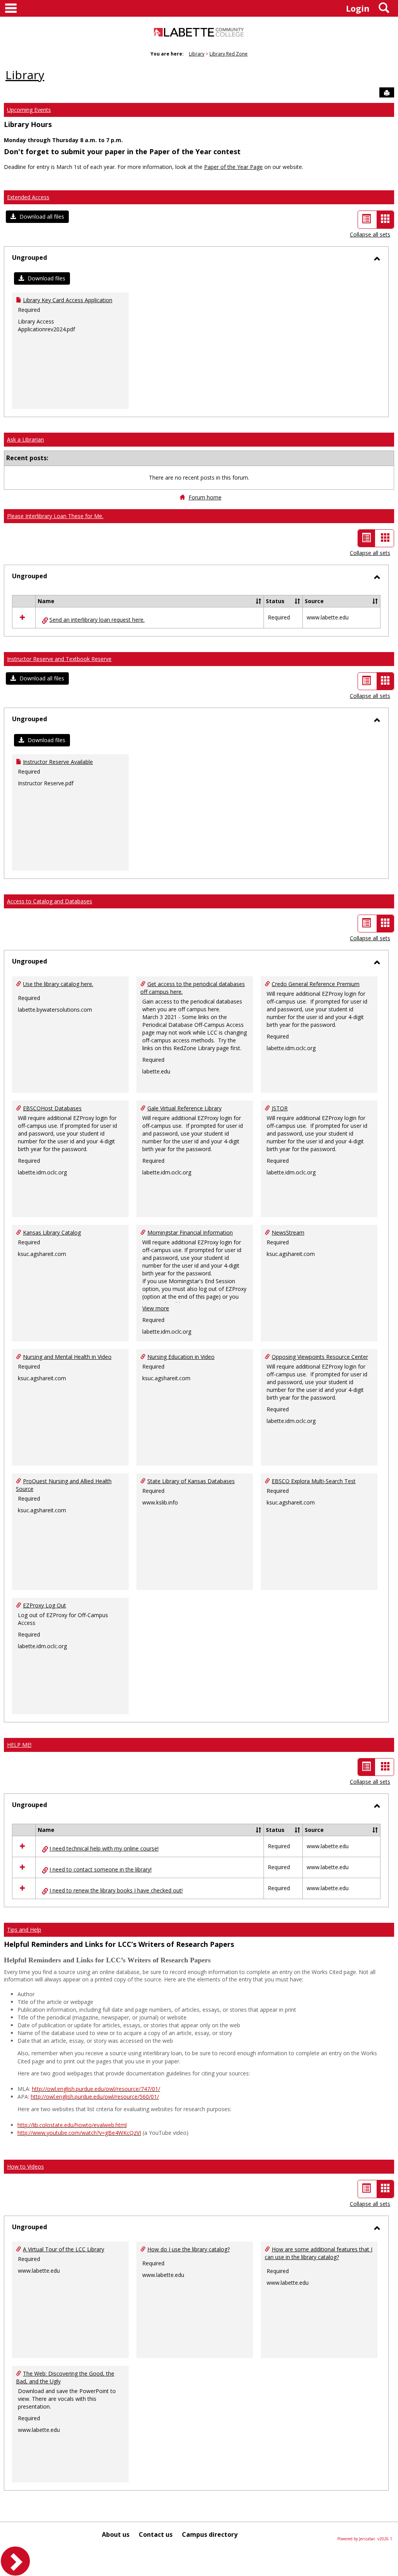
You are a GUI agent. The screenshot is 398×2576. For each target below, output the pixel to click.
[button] (37, 217)
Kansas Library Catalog (52, 1232)
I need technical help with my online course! (104, 1848)
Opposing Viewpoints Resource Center (320, 1357)
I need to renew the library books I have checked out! (116, 1890)
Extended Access (28, 197)
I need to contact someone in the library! (100, 1869)
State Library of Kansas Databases (191, 1481)
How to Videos (25, 2166)
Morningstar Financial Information (190, 1232)
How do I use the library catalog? (189, 2249)
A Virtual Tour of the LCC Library (64, 2249)
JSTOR (280, 1108)
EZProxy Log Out (45, 1605)
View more (156, 1308)
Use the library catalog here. (58, 984)
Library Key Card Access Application (68, 300)
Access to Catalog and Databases (50, 901)
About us (116, 2534)
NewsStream (288, 1232)
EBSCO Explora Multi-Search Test (314, 1481)
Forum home (205, 497)
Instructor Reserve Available (58, 762)
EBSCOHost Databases (52, 1108)
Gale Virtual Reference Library (184, 1108)
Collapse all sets (370, 234)
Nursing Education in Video (181, 1357)
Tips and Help (24, 1930)
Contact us (156, 2534)
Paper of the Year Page (233, 167)
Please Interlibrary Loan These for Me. (55, 516)
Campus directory (210, 2534)
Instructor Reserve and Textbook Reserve (59, 659)
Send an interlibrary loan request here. (97, 620)
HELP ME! (19, 1745)
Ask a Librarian (25, 439)
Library (197, 54)
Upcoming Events (29, 110)
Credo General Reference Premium (316, 984)
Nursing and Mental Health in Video (67, 1357)
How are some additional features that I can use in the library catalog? (319, 2253)
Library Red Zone (229, 54)
